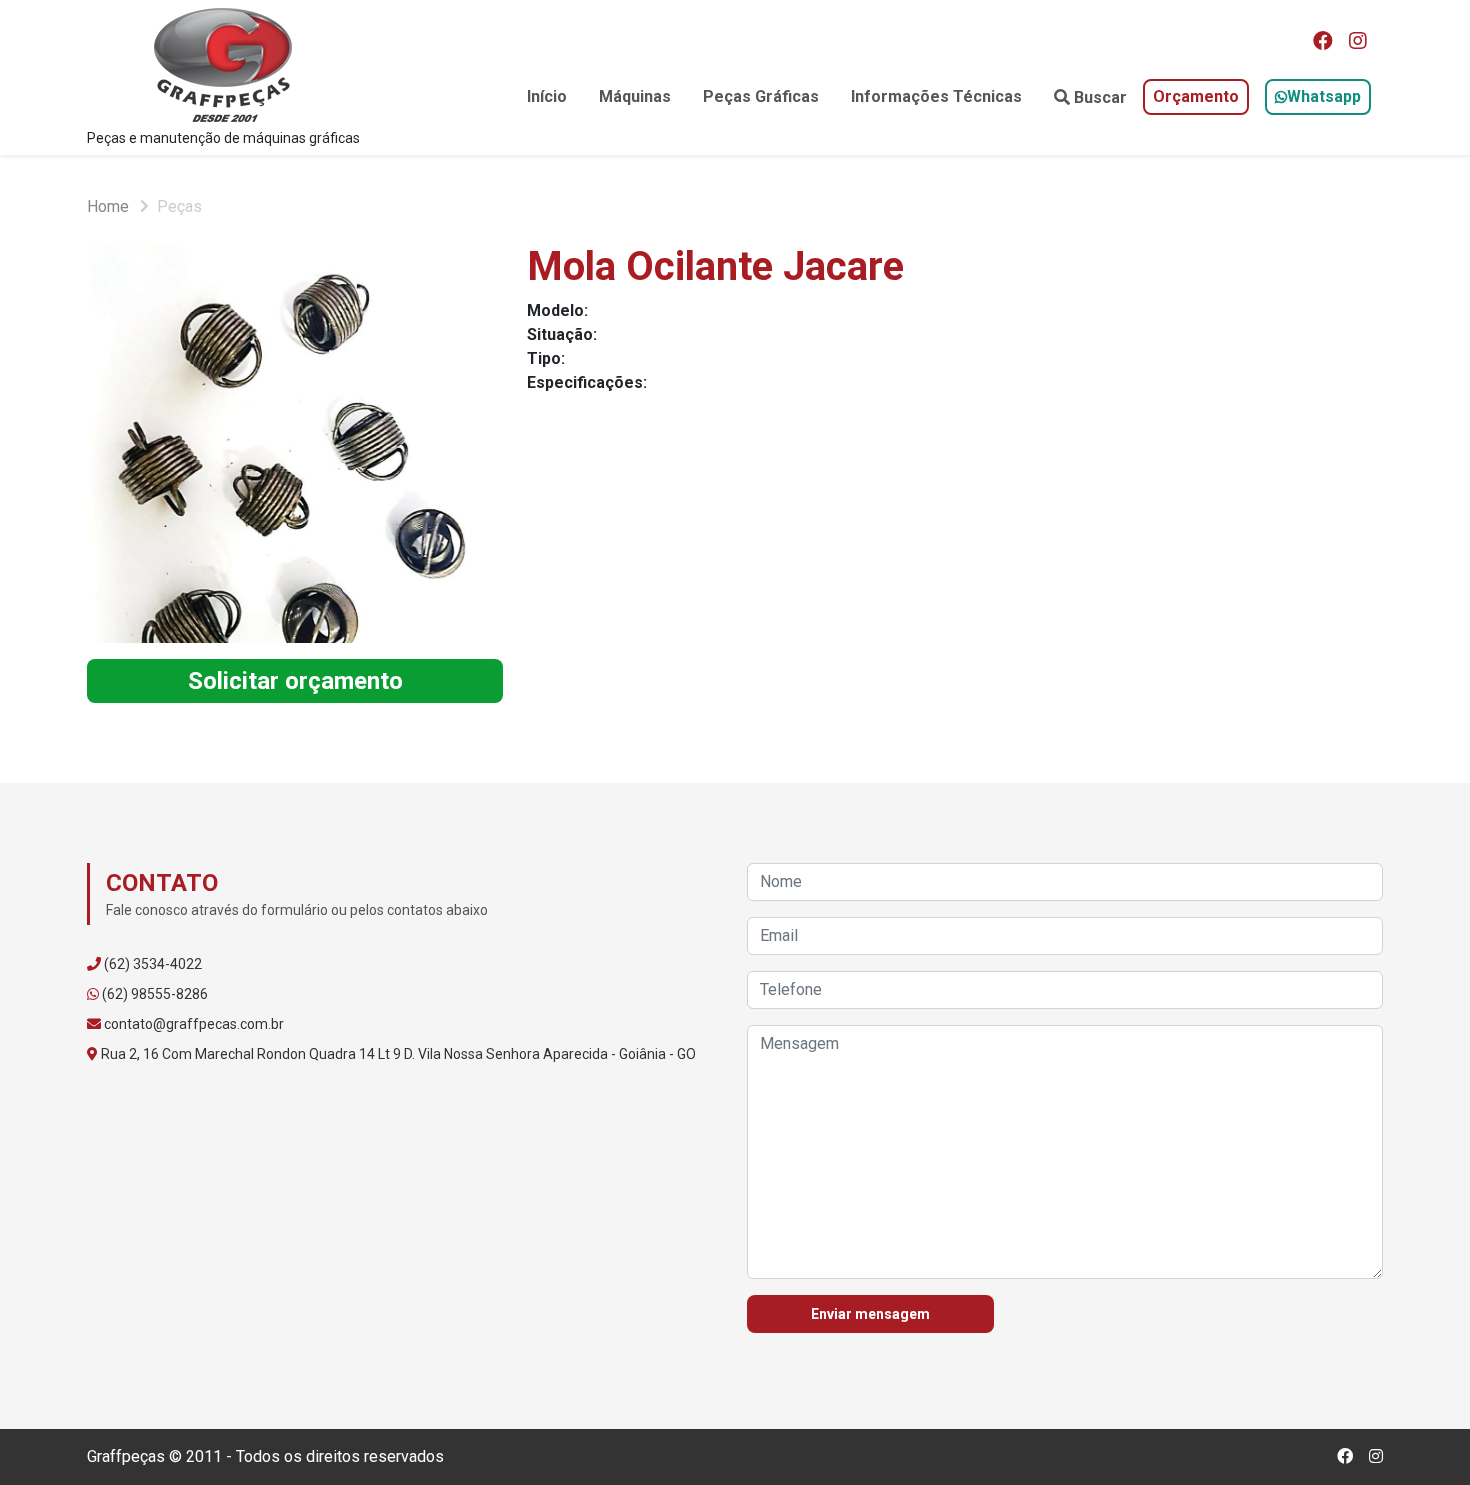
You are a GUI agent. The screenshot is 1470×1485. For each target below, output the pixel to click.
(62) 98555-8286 (155, 994)
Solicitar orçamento (295, 681)
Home (108, 206)
